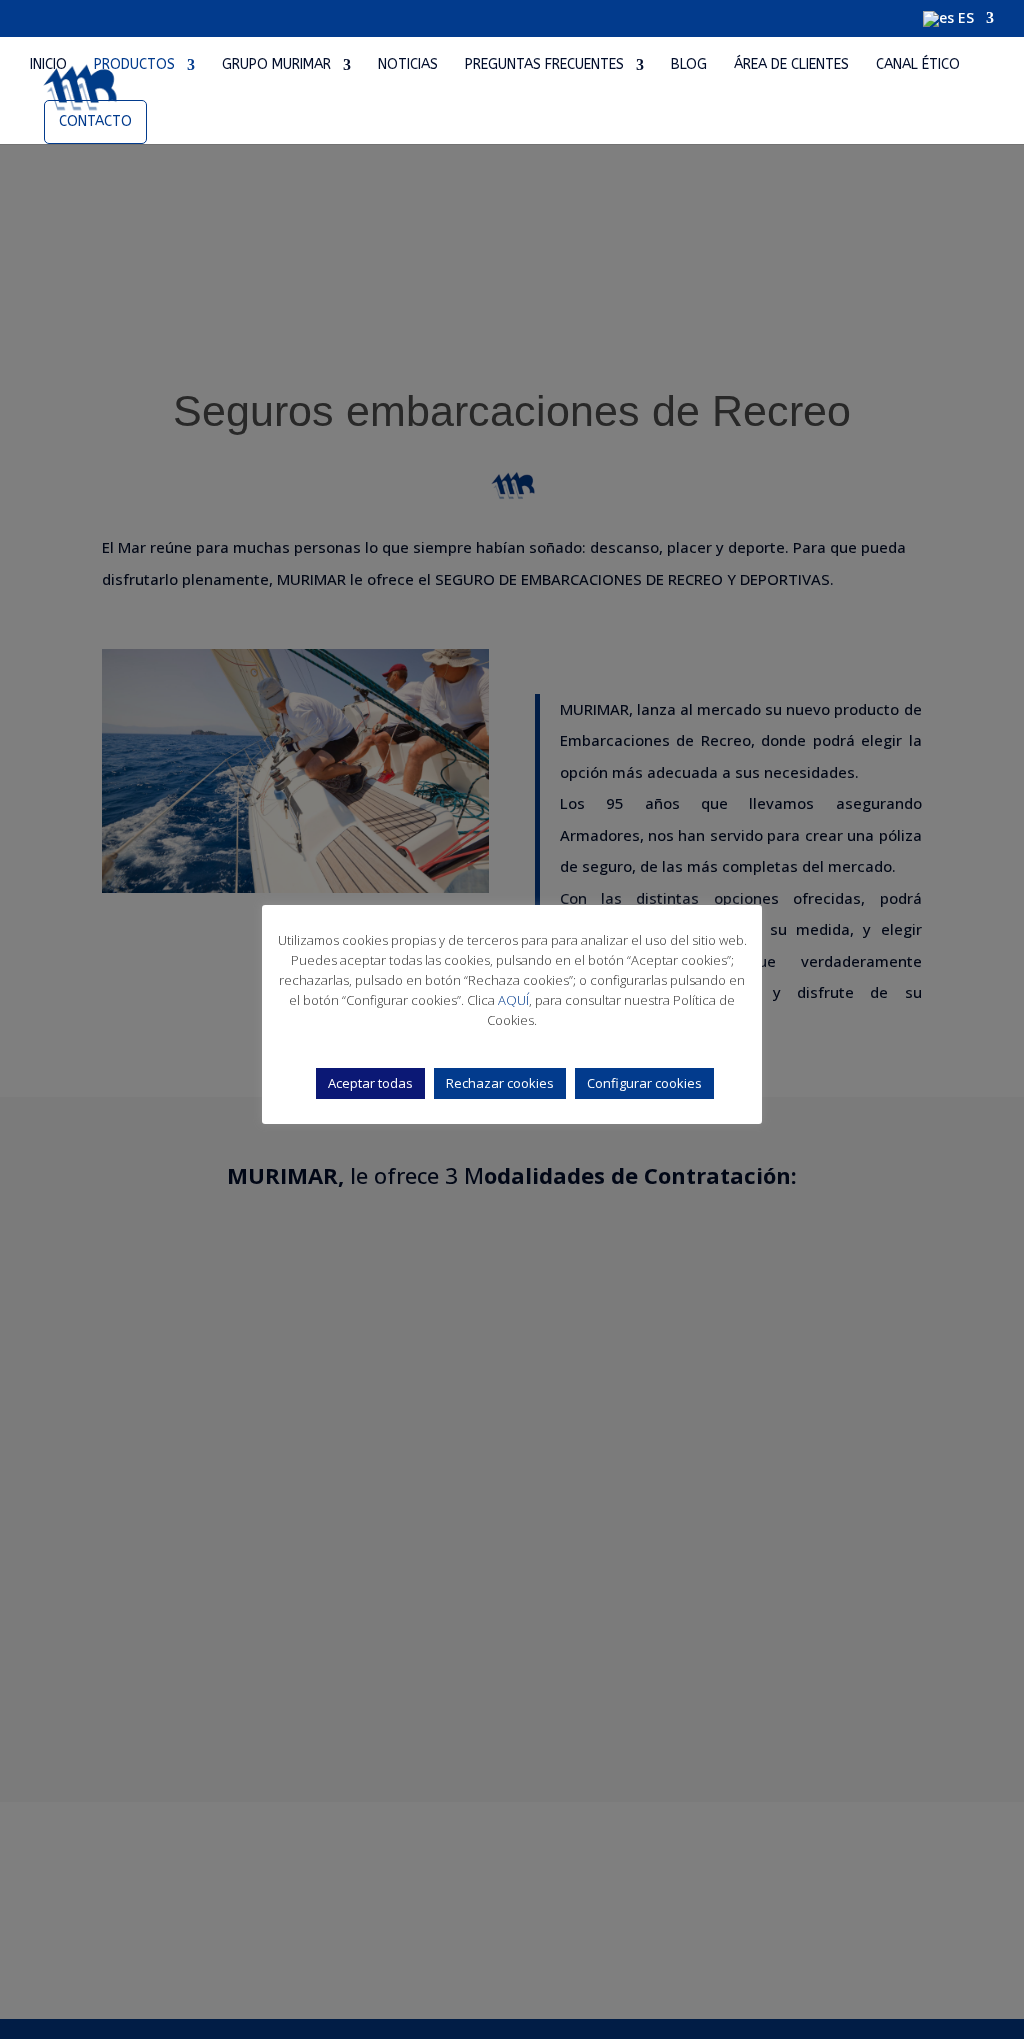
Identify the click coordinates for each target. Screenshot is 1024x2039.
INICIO (48, 65)
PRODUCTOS (134, 65)
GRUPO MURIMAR (276, 65)
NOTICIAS (408, 65)
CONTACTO (95, 121)
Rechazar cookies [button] (500, 1083)
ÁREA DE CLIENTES (791, 65)
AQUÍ (513, 1000)
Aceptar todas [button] (370, 1083)
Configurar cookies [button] (644, 1083)
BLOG (689, 65)
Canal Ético (918, 65)
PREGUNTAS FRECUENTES (544, 65)
